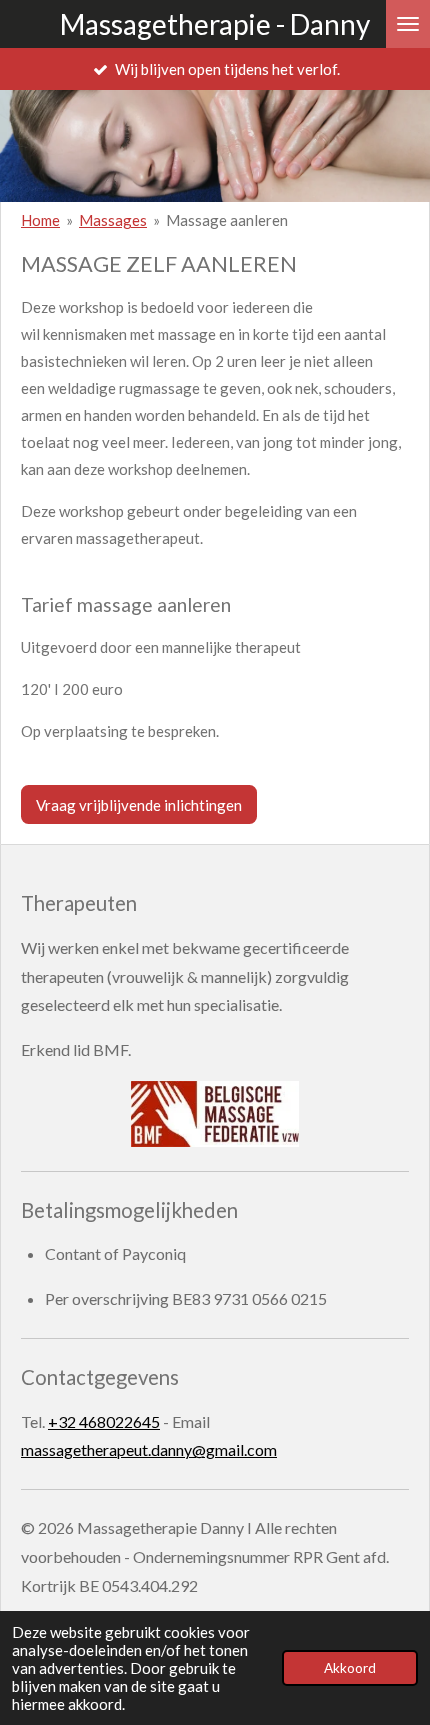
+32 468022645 (104, 1421)
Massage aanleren (227, 220)
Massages (113, 220)
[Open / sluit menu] (408, 24)
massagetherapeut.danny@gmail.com (149, 1449)
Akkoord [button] (350, 1668)
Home (40, 220)
